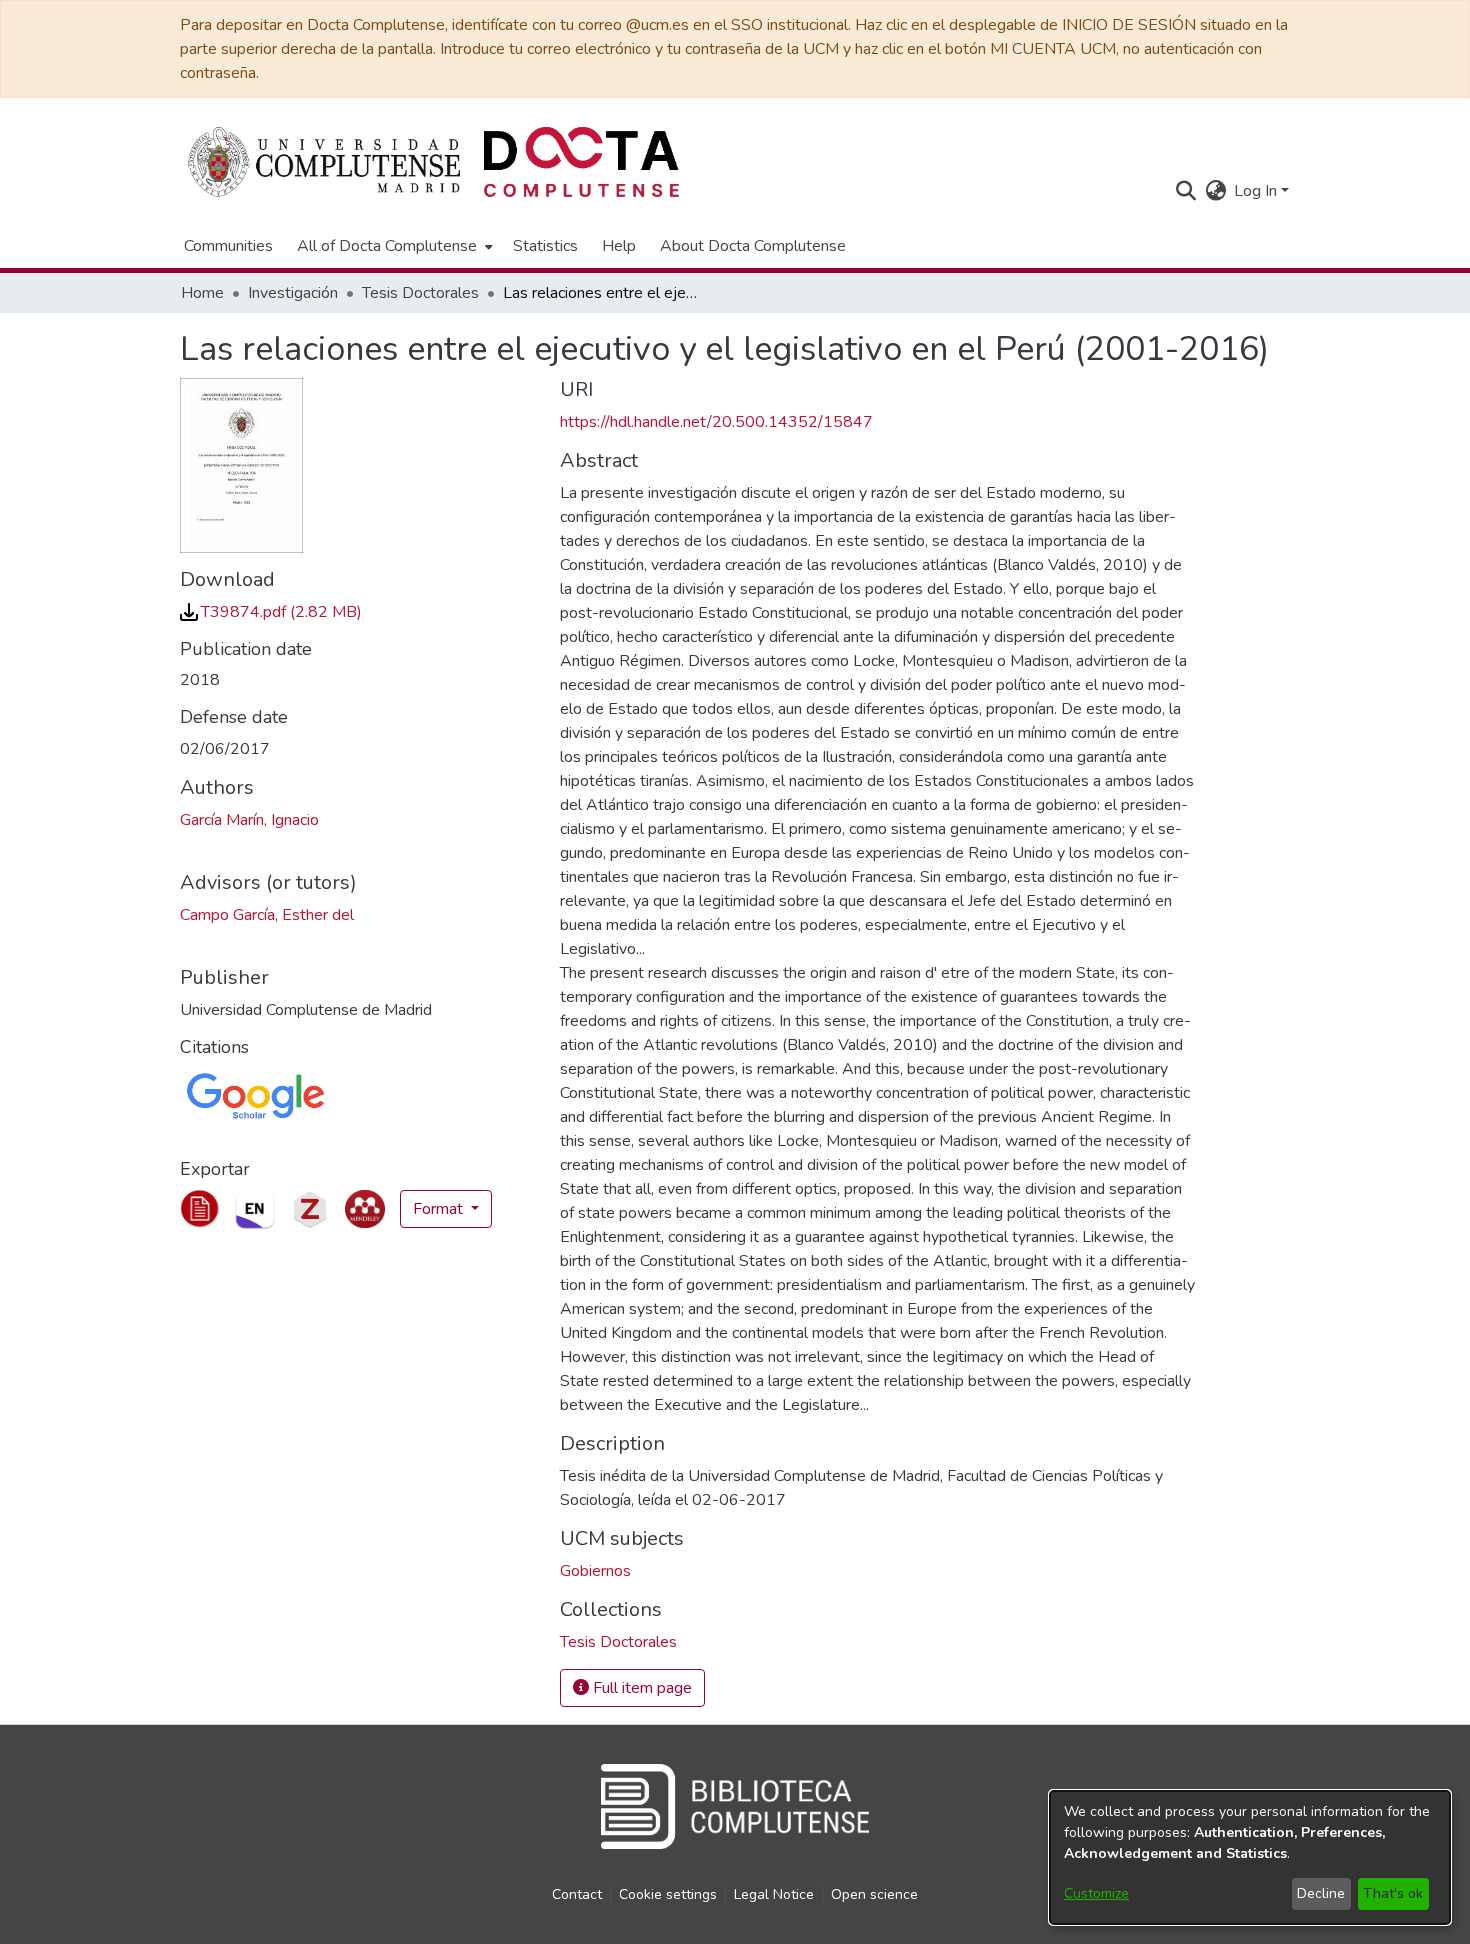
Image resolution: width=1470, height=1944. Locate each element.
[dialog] (1250, 1857)
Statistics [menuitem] (545, 246)
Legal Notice (774, 1894)
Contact (577, 1894)
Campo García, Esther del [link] (267, 915)
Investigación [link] (293, 293)
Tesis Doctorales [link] (420, 293)
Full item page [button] (640, 1688)
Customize (1096, 1893)
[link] (271, 612)
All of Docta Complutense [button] (387, 246)
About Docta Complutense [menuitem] (753, 246)
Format (440, 1209)
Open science (874, 1894)
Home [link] (202, 293)
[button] (1185, 191)
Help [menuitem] (619, 246)
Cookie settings (668, 1894)
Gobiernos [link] (595, 1571)
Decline (1321, 1893)
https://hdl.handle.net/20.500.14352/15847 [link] (716, 422)
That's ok (1393, 1893)
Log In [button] (1257, 191)
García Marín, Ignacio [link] (249, 820)
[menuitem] (393, 246)
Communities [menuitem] (228, 246)
